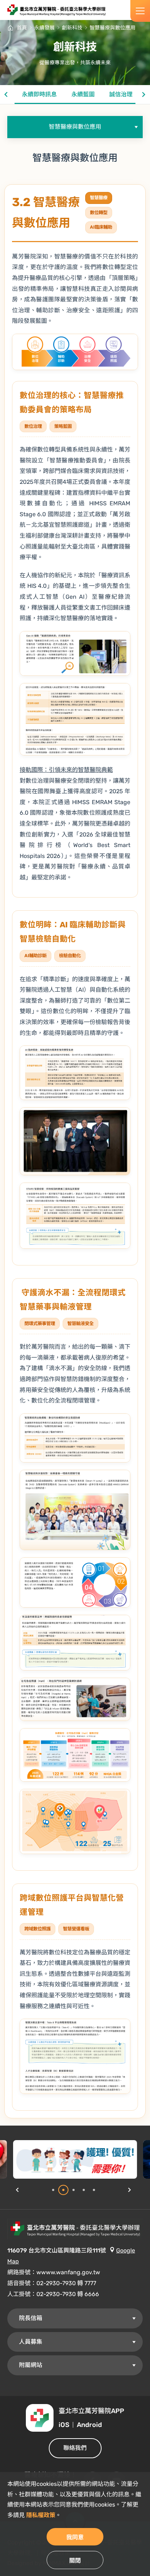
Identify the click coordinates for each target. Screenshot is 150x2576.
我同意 (75, 2537)
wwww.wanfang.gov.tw (68, 2272)
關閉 (75, 2561)
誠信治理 (121, 94)
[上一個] (6, 95)
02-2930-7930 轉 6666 (68, 2294)
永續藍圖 (83, 94)
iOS (64, 2425)
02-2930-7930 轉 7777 (66, 2283)
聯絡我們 (75, 2448)
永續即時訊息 (39, 94)
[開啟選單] (140, 11)
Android (89, 2425)
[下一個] (144, 95)
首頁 (22, 28)
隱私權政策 (41, 2515)
